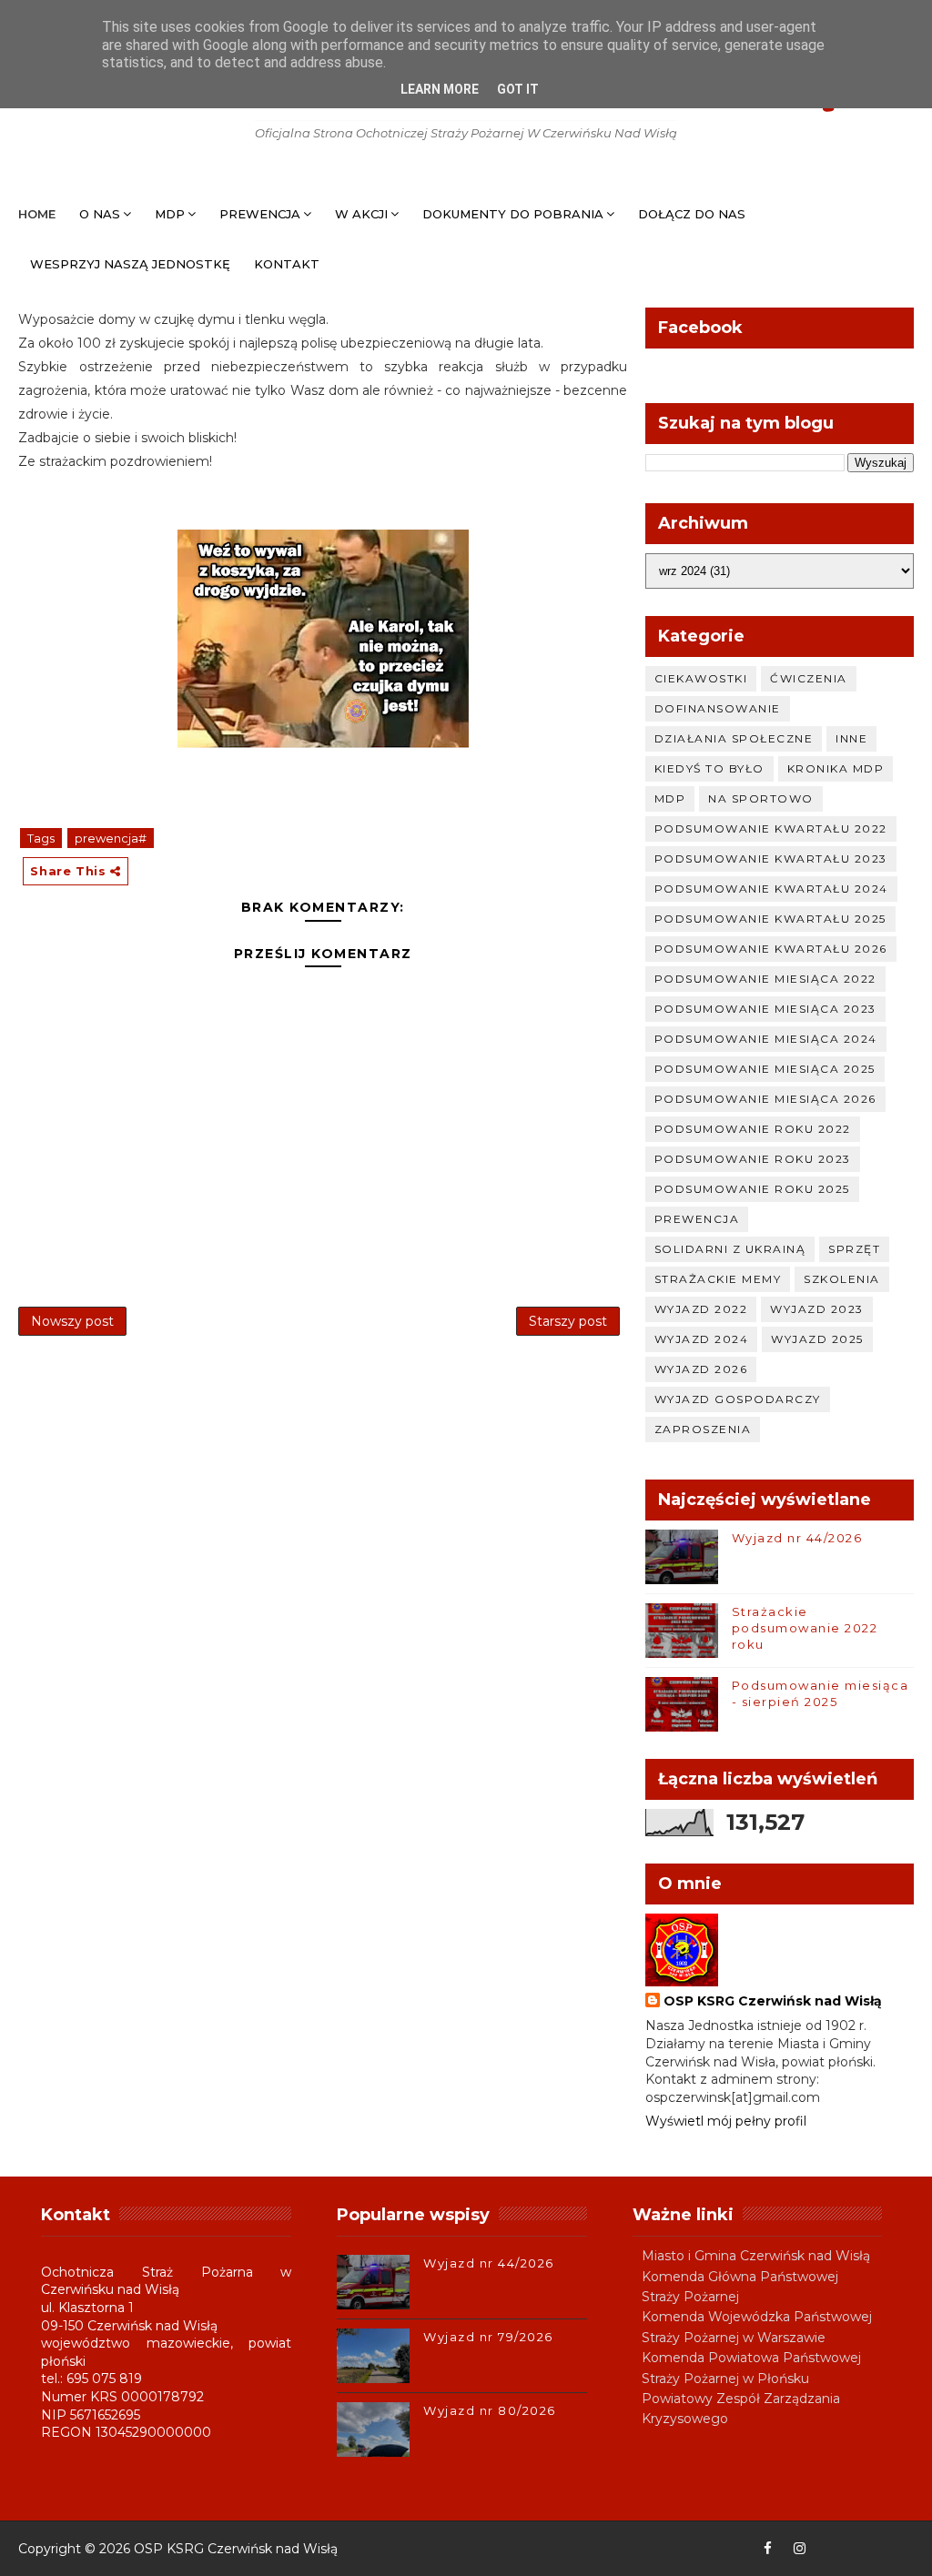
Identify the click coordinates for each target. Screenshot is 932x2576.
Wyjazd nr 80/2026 (490, 2410)
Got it (518, 89)
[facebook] (768, 2549)
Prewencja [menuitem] (260, 214)
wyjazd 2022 (701, 1309)
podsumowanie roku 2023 (753, 1159)
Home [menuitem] (37, 214)
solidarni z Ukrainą (730, 1249)
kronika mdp (836, 768)
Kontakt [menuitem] (287, 264)
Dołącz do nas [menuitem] (692, 214)
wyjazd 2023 (817, 1309)
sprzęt (854, 1249)
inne (851, 738)
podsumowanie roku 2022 (753, 1129)
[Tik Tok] (896, 2549)
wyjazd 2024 (702, 1339)
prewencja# (111, 838)
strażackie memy (718, 1279)
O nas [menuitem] (100, 214)
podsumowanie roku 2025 (752, 1189)
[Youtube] (832, 2549)
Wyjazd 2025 (817, 1339)
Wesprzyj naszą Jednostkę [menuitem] (130, 264)
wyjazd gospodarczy (738, 1399)
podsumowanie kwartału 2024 (771, 889)
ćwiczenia (809, 678)
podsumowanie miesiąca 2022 (765, 979)
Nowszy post (72, 1321)
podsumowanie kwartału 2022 (771, 828)
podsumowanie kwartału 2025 (770, 919)
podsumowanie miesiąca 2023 (765, 1009)
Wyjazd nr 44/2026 (797, 1538)
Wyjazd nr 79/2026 (488, 2337)
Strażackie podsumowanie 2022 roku (805, 1628)
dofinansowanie (718, 708)
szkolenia (842, 1279)
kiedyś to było (709, 768)
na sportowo (761, 798)
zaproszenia (703, 1429)
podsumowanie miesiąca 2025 (765, 1069)
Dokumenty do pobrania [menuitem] (513, 214)
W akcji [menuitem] (361, 214)
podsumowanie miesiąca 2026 (765, 1099)
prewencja (697, 1219)
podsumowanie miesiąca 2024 (766, 1039)
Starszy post (568, 1321)
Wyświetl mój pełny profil (726, 2121)
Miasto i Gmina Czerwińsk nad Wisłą (756, 2256)
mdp (670, 798)
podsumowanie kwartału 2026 (771, 949)
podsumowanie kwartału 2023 (771, 859)
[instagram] (800, 2549)
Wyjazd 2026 (701, 1369)
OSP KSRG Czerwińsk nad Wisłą (773, 2001)
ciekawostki (701, 678)
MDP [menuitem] (170, 214)
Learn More (440, 89)
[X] (864, 2549)
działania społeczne (734, 738)
